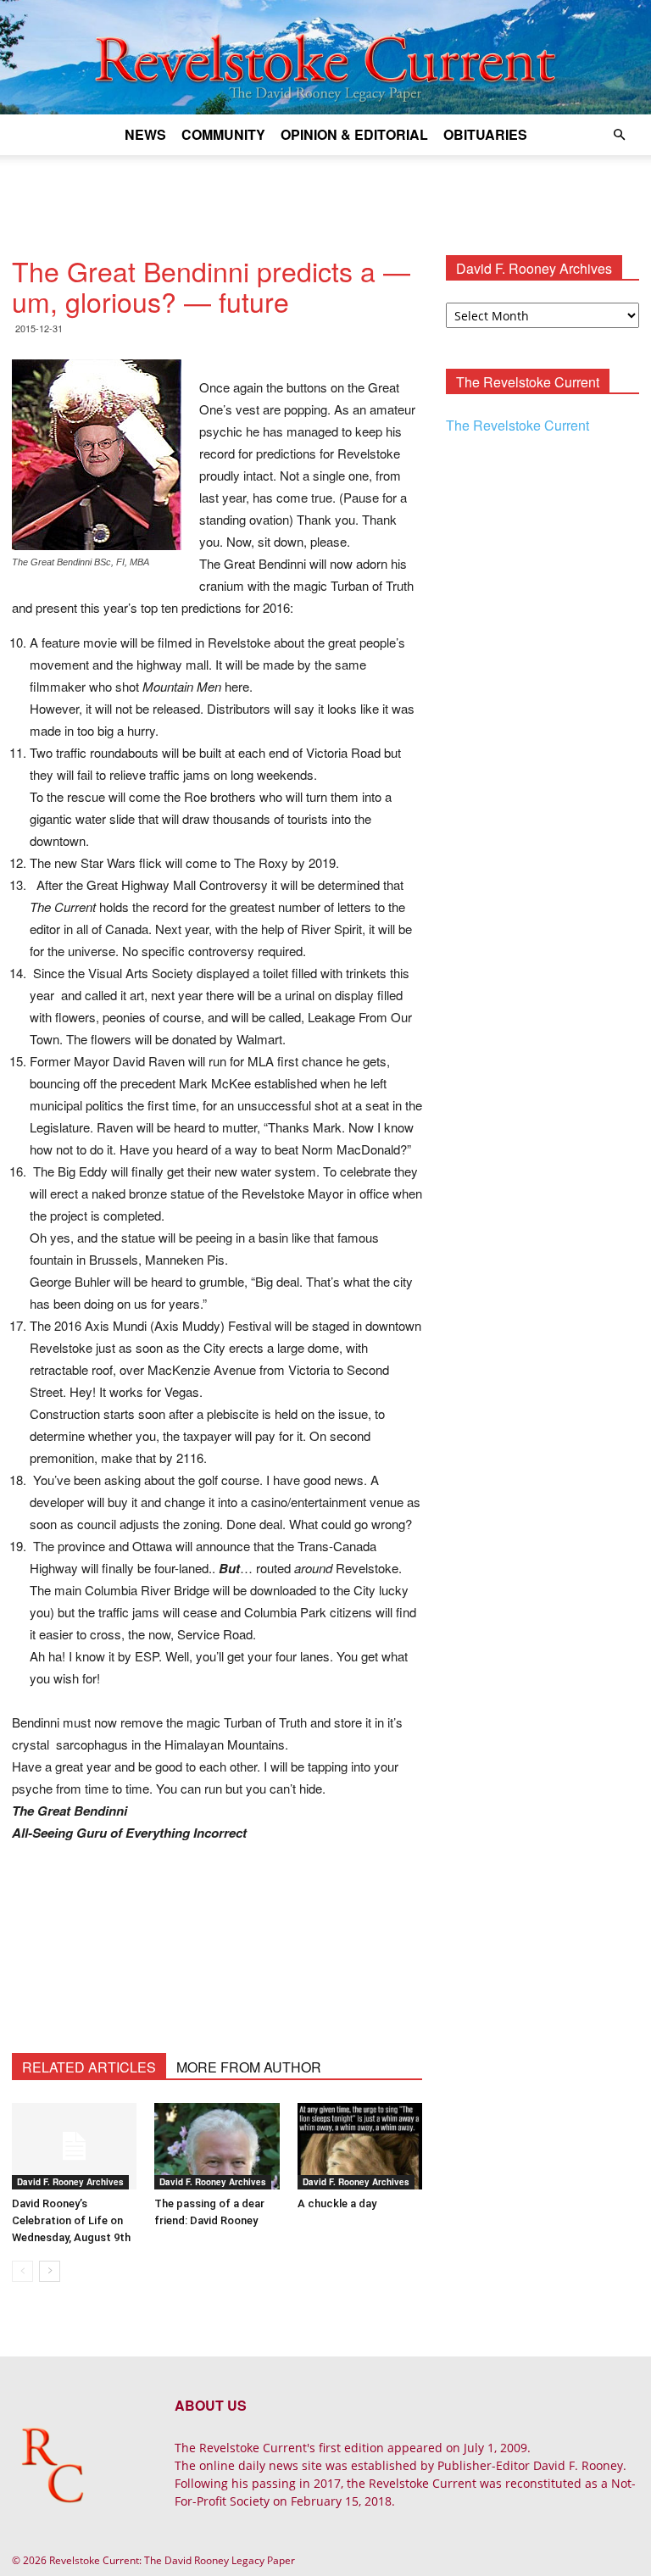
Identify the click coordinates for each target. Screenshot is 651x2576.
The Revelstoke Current (517, 425)
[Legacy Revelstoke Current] (325, 57)
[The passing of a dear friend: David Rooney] (217, 2146)
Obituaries (485, 134)
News (145, 134)
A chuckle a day (337, 2203)
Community (223, 134)
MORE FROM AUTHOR (249, 2067)
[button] (619, 135)
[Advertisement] (325, 192)
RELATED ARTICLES (89, 2067)
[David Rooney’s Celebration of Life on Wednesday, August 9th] (74, 2146)
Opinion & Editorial (354, 134)
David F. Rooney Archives (70, 2182)
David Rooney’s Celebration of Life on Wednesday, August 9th (71, 2220)
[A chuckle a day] (360, 2146)
